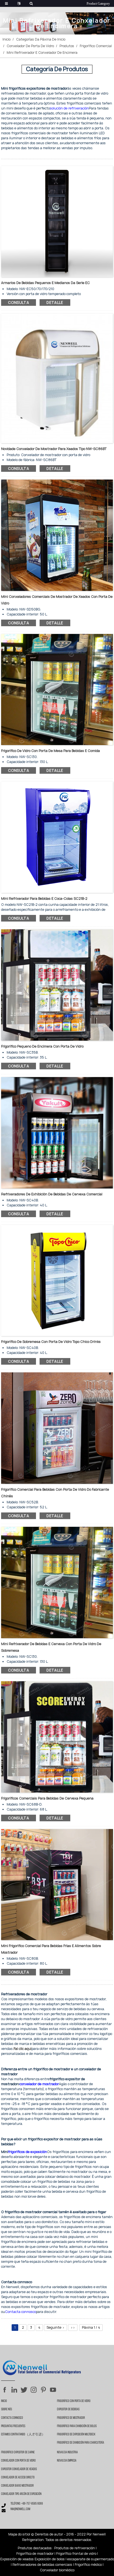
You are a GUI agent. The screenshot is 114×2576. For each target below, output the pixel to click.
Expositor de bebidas (68, 2409)
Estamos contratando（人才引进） (23, 2435)
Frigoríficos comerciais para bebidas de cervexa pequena (47, 1798)
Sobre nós (7, 2409)
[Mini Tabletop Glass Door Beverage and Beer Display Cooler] (57, 1582)
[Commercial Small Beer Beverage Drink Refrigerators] (57, 1736)
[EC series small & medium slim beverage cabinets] (57, 221)
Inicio (7, 39)
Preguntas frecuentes (13, 2426)
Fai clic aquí (23, 2049)
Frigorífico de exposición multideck (76, 2435)
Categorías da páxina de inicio (41, 39)
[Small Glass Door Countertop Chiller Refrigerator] (57, 985)
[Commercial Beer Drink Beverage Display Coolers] (57, 1132)
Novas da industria (67, 2452)
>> (73, 2327)
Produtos (67, 46)
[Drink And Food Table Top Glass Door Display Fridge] (57, 689)
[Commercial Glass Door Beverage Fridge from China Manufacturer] (57, 1428)
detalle (55, 302)
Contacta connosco (12, 2418)
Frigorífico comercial (96, 46)
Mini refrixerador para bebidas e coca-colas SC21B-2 (44, 899)
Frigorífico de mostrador (71, 2418)
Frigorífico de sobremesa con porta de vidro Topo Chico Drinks (51, 1342)
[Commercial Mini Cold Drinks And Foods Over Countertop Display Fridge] (57, 1884)
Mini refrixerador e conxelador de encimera (42, 53)
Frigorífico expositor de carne (18, 2452)
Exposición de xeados (17, 2559)
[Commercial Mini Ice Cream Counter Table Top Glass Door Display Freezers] (57, 535)
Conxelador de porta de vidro (30, 46)
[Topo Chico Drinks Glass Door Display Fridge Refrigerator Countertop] (57, 1280)
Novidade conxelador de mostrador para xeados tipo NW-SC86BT (54, 449)
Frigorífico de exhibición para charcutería (81, 2443)
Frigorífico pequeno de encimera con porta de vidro (42, 1046)
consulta (19, 302)
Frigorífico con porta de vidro (74, 2401)
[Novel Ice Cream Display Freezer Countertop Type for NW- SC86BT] (57, 378)
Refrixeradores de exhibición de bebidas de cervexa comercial (52, 1194)
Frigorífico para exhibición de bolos (77, 2426)
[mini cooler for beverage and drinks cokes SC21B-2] (57, 837)
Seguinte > (55, 2327)
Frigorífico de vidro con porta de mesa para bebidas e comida (50, 751)
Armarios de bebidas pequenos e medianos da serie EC (46, 283)
